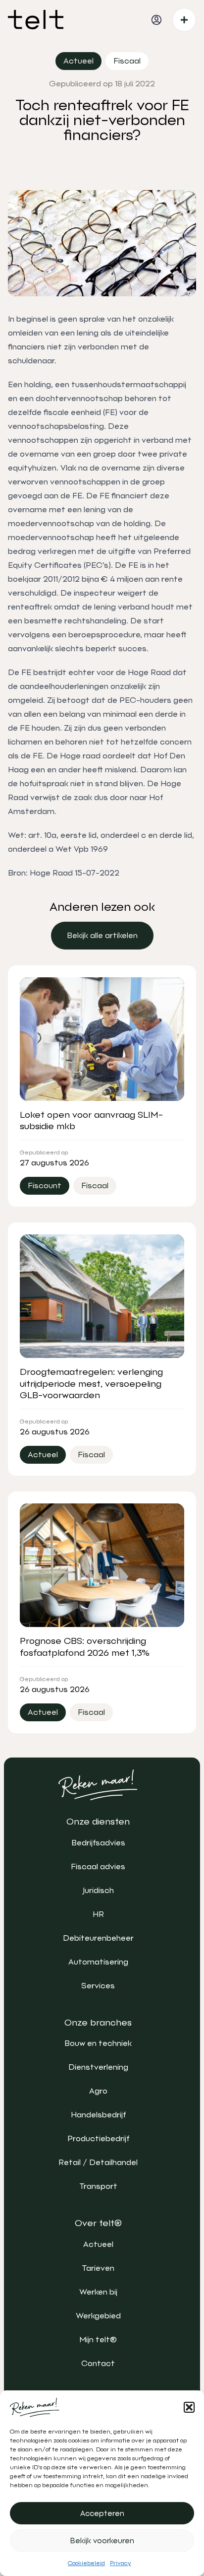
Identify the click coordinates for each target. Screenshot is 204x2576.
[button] (189, 2407)
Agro (98, 2091)
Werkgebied (98, 2316)
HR (98, 1914)
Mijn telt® (98, 2339)
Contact (98, 2363)
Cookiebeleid (86, 2563)
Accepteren (102, 2513)
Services (98, 1986)
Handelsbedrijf (98, 2115)
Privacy (121, 2563)
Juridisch (98, 1890)
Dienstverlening (98, 2067)
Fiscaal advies (98, 1866)
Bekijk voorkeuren (102, 2541)
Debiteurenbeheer (98, 1938)
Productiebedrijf (98, 2138)
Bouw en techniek (98, 2043)
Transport (98, 2186)
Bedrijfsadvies (98, 1843)
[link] (102, 936)
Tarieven (98, 2268)
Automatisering (98, 1962)
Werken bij (98, 2292)
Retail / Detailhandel (98, 2162)
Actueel (98, 2244)
